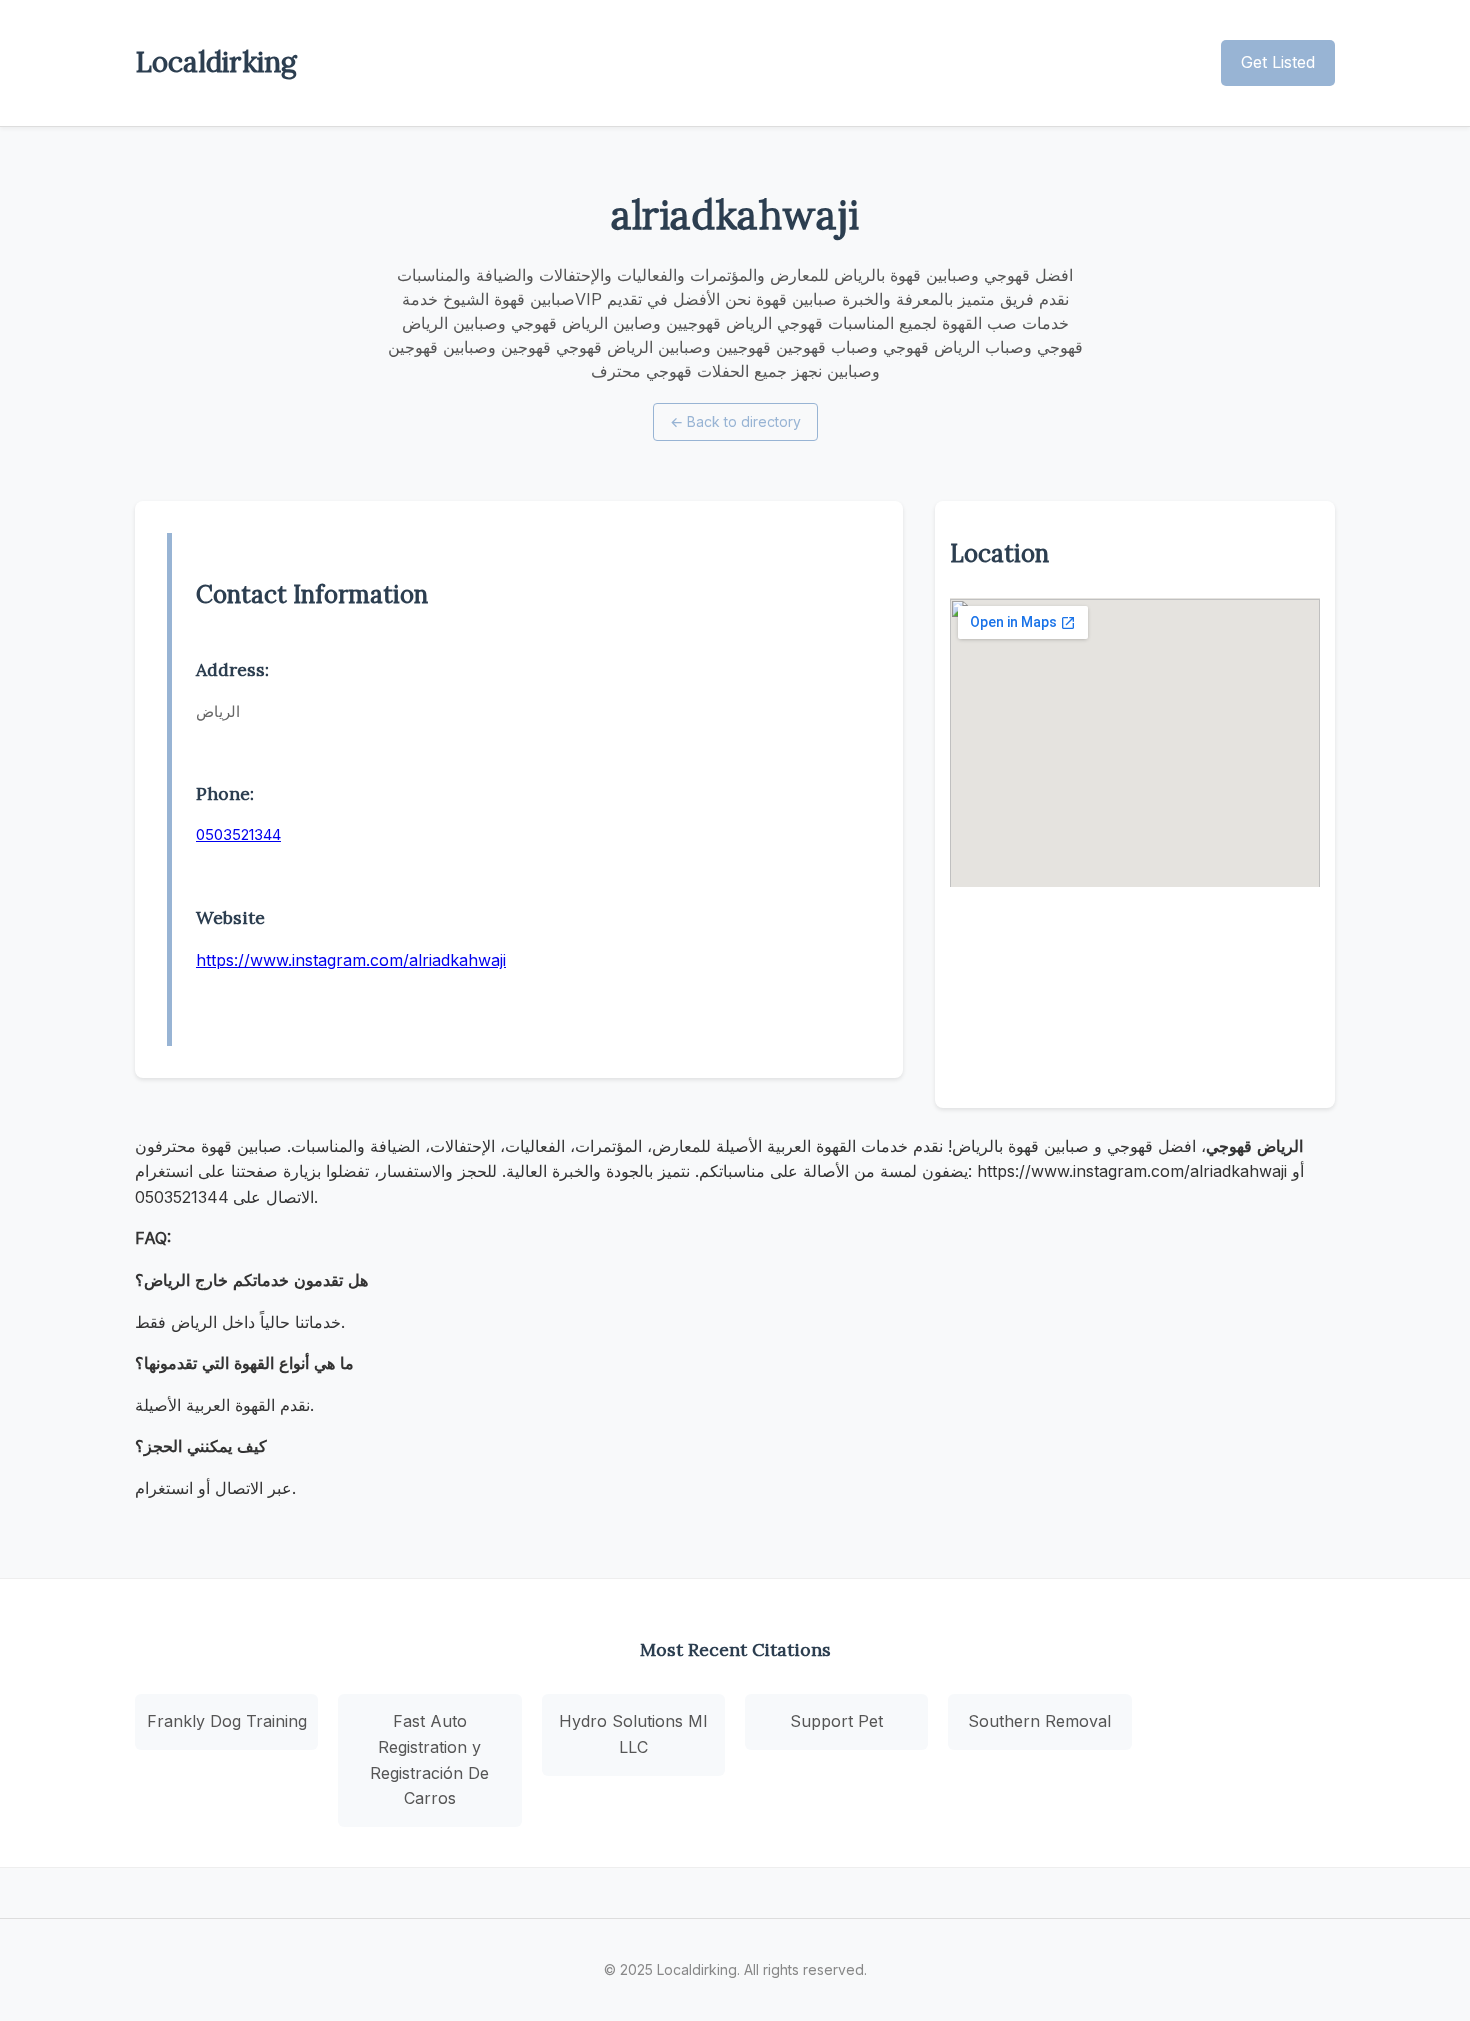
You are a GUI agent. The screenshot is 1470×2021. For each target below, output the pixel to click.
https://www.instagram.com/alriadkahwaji (351, 960)
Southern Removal (1039, 1721)
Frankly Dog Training (227, 1721)
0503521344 (238, 834)
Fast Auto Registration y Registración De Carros (429, 1759)
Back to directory (735, 421)
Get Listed (1278, 62)
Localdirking (216, 62)
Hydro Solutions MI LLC (633, 1734)
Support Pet (836, 1721)
